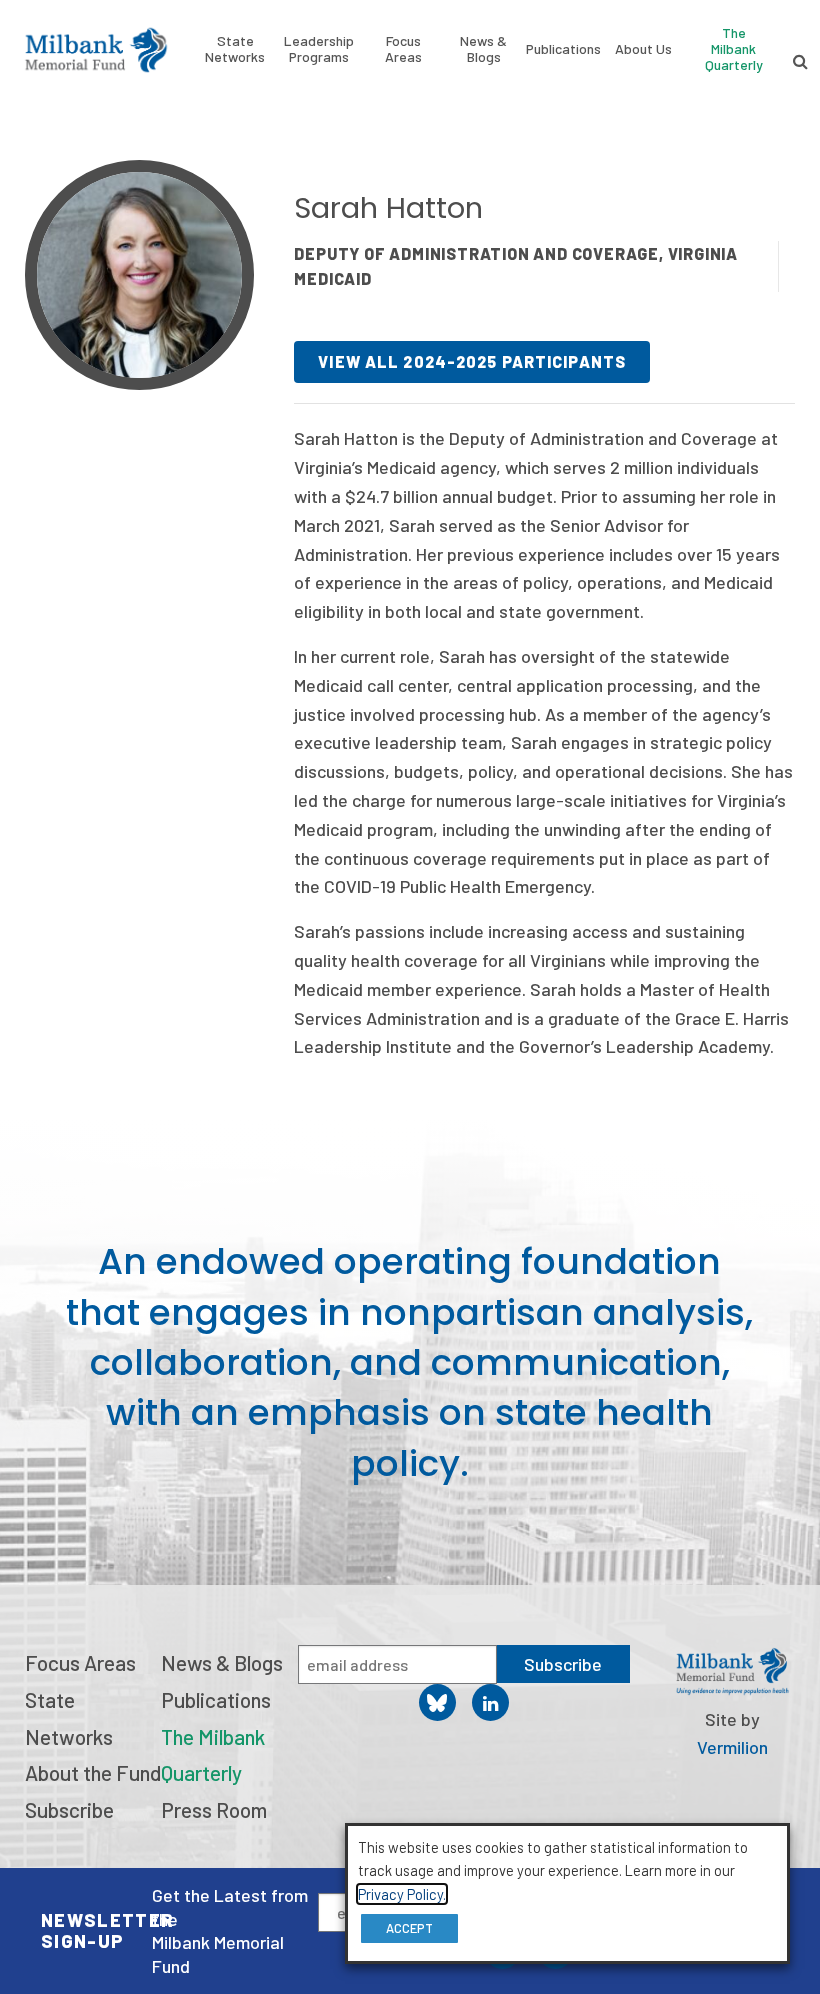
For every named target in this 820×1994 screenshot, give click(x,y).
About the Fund (93, 1772)
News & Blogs (483, 48)
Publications (563, 48)
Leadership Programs (319, 48)
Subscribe (69, 1809)
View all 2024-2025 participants (472, 361)
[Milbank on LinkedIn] (490, 1702)
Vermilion (732, 1747)
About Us (643, 48)
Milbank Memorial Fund (96, 50)
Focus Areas (403, 48)
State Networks (235, 48)
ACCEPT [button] (409, 1928)
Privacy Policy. (402, 1894)
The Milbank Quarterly (734, 48)
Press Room (214, 1809)
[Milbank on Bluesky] (437, 1702)
